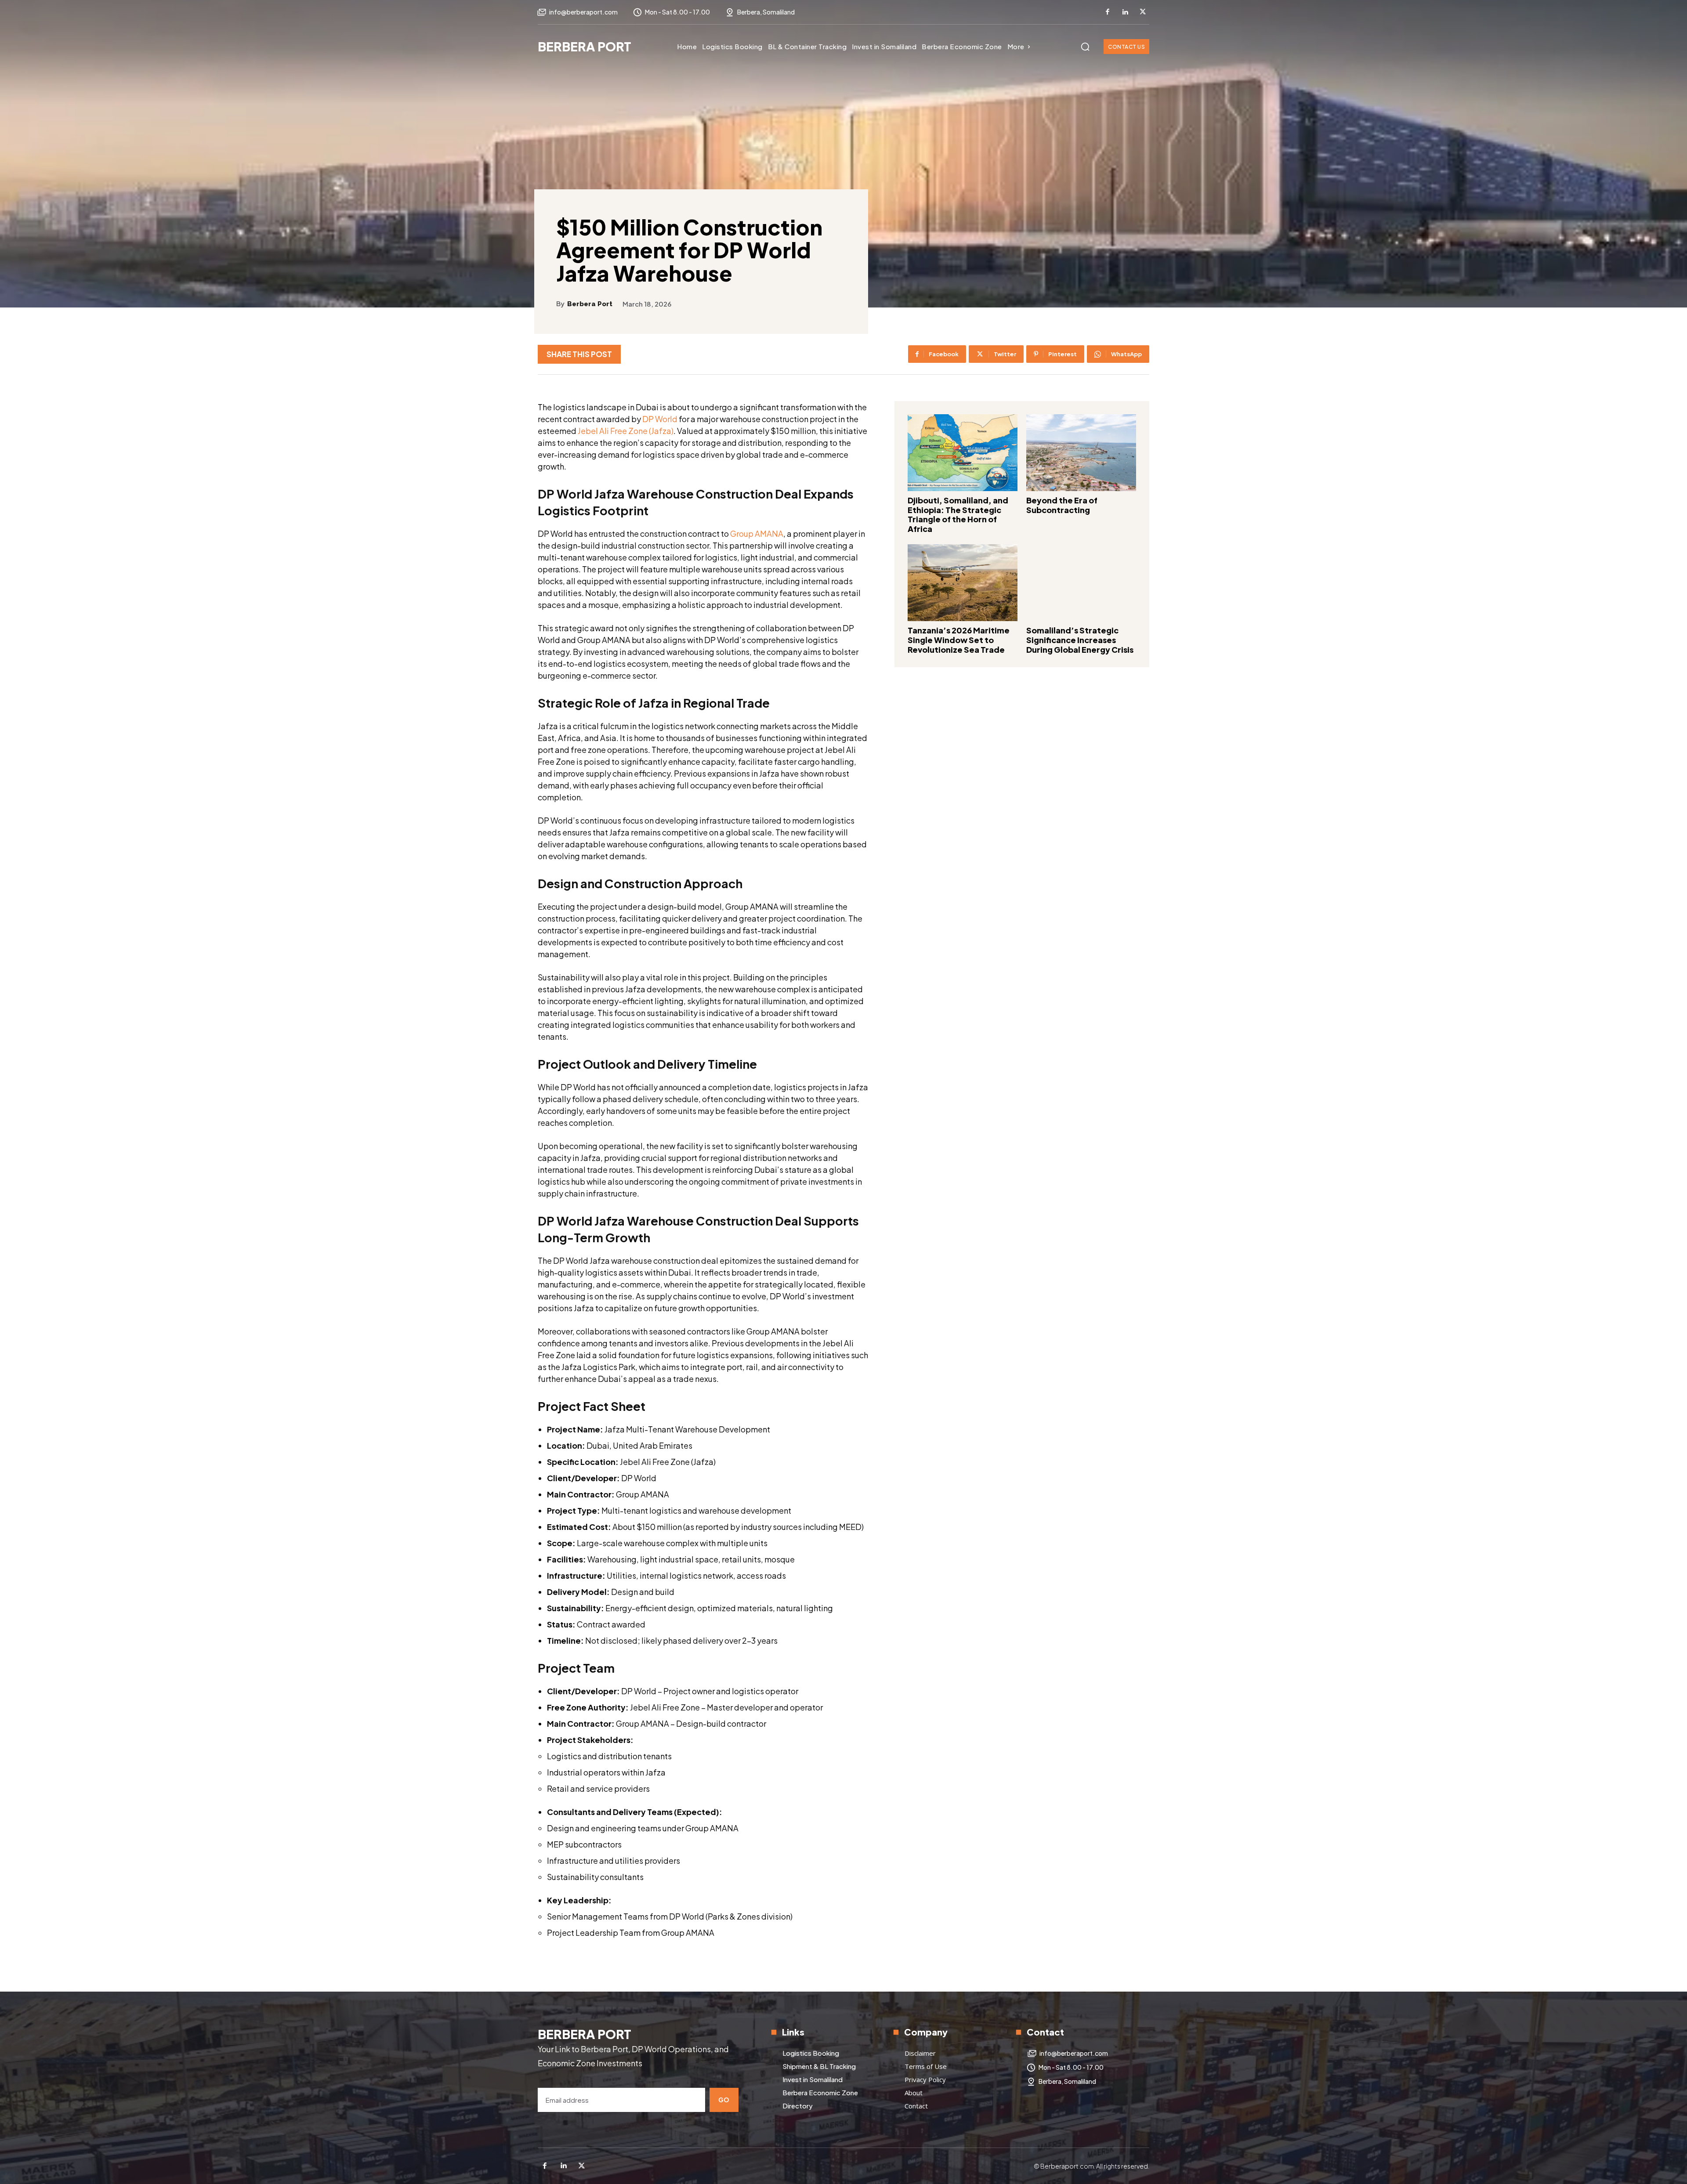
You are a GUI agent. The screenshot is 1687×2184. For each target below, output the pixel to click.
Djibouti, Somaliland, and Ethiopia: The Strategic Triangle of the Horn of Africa (958, 514)
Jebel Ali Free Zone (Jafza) (626, 431)
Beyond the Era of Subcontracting (1062, 505)
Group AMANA (757, 533)
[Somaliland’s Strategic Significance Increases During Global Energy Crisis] (1081, 583)
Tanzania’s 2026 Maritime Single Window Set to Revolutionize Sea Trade (959, 640)
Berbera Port (590, 304)
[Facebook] (1108, 12)
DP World (660, 419)
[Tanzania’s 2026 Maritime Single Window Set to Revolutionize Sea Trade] (963, 583)
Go (724, 2100)
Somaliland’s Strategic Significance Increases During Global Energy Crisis (1080, 640)
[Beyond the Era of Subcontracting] (1081, 453)
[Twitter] (1143, 12)
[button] (1085, 47)
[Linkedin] (1125, 12)
